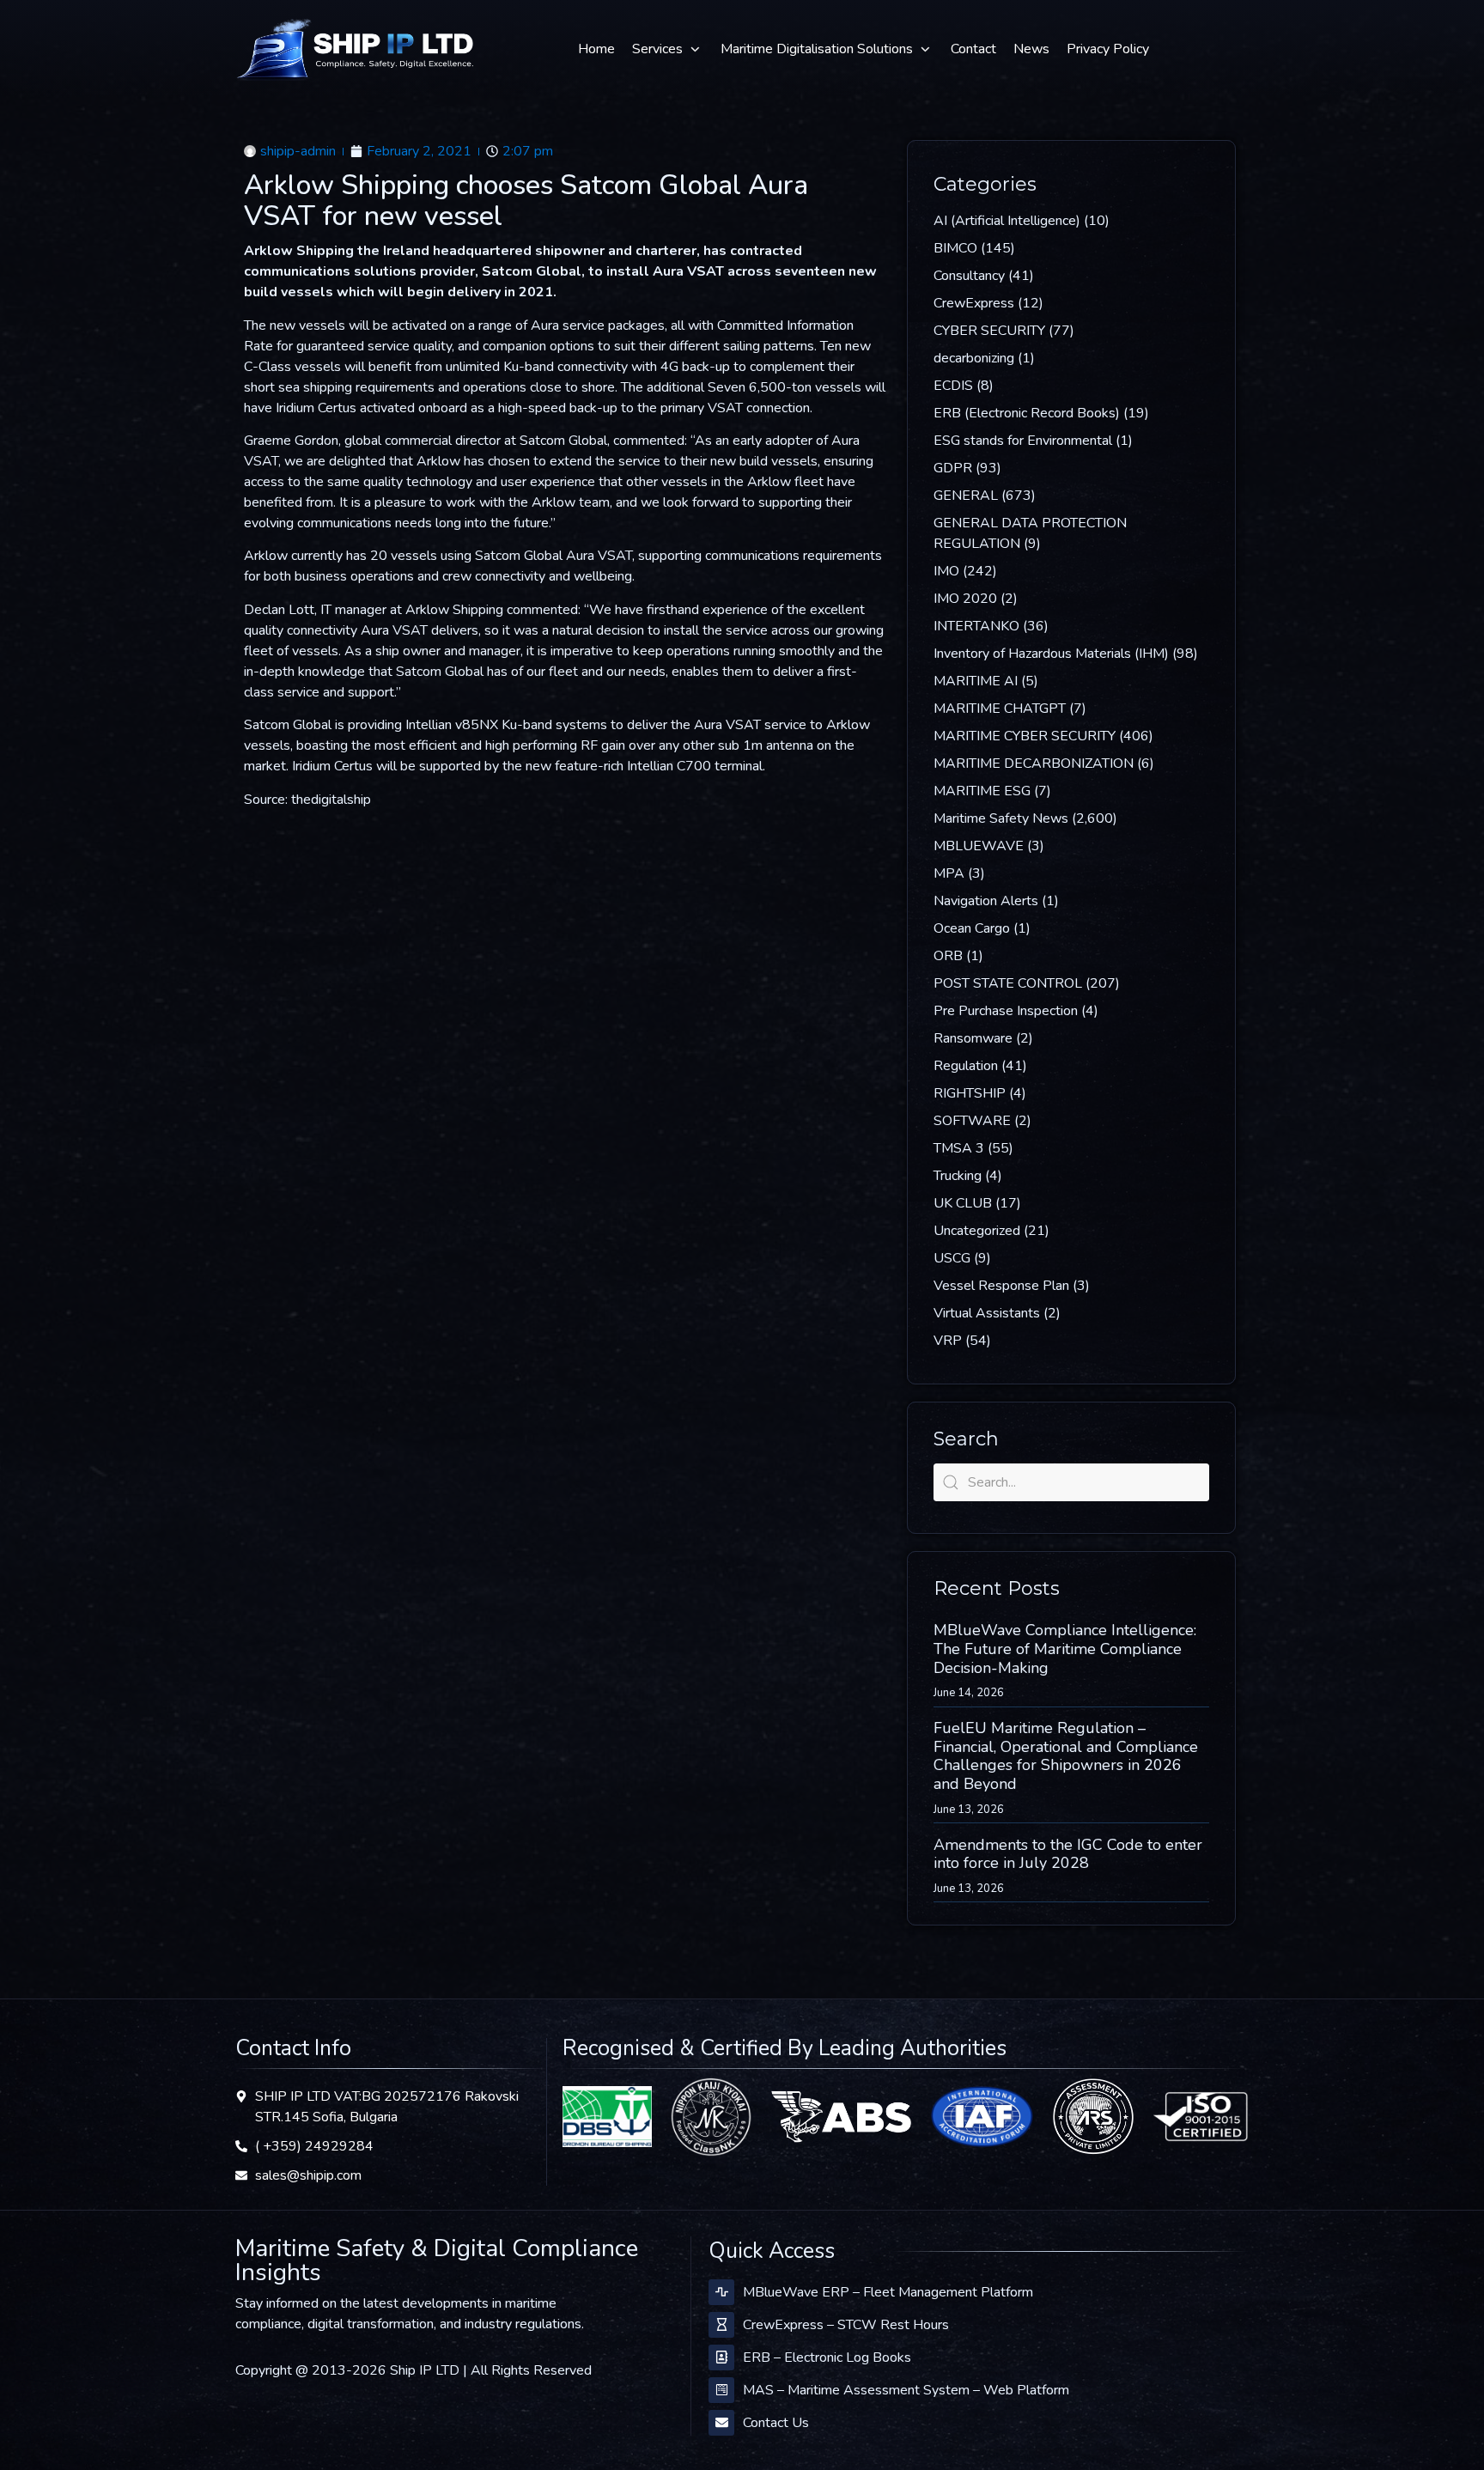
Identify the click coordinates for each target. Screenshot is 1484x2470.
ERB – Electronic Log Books (827, 2357)
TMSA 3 (959, 1148)
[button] (668, 49)
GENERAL (966, 496)
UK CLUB (963, 1203)
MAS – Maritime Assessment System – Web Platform (906, 2390)
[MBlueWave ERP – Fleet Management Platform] (721, 2292)
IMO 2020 (965, 599)
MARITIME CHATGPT (1000, 709)
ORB (948, 956)
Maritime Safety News (1001, 818)
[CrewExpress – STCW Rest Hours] (721, 2325)
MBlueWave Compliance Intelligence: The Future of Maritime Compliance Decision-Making (1065, 1649)
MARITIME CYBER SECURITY (1025, 736)
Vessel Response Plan (1001, 1286)
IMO (946, 571)
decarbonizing (974, 358)
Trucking (958, 1176)
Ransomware (973, 1038)
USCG (952, 1258)
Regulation (966, 1066)
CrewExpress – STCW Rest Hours (846, 2325)
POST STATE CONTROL (1008, 983)
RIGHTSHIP (970, 1093)
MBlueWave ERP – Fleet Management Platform (888, 2292)
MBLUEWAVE (979, 846)
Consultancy (969, 276)
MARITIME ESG (982, 791)
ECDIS (953, 386)
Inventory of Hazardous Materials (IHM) (1051, 654)
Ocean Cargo (972, 928)
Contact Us (776, 2423)
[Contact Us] (721, 2423)
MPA (949, 873)
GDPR (953, 468)
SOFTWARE (972, 1121)
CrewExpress (974, 303)
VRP (948, 1341)
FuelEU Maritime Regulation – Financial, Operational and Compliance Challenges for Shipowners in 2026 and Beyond (1066, 1756)
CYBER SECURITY (989, 331)
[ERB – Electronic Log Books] (721, 2357)
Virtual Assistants (987, 1313)
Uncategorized (977, 1231)
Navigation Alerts (986, 901)
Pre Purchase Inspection (1006, 1011)
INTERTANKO (976, 626)
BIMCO (955, 248)
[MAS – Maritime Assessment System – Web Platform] (721, 2390)
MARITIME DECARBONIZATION (1034, 764)
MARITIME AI (976, 681)
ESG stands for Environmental (1023, 441)
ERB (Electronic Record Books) (1027, 413)
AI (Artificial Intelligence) (1007, 221)
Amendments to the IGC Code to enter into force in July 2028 (1068, 1854)
